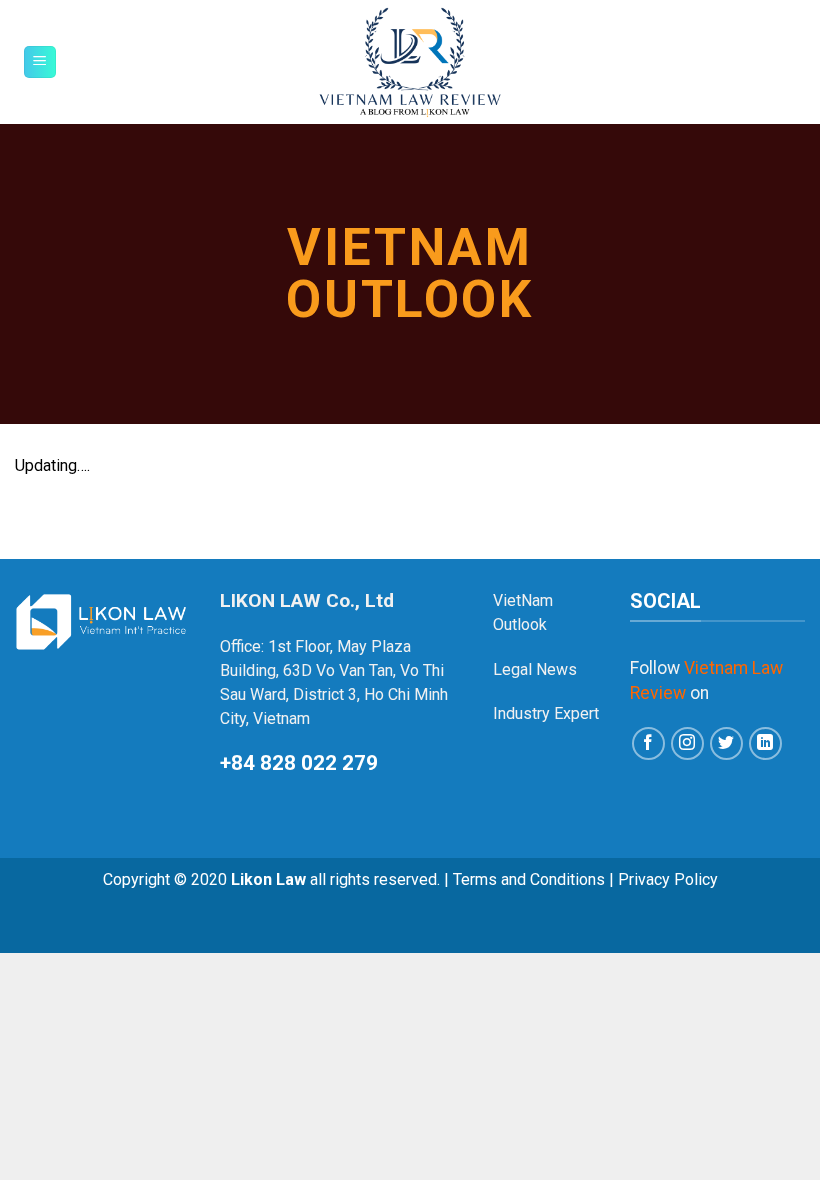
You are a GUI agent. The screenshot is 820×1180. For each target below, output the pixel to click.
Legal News (535, 669)
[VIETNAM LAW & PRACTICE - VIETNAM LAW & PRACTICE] (410, 62)
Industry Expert (546, 713)
